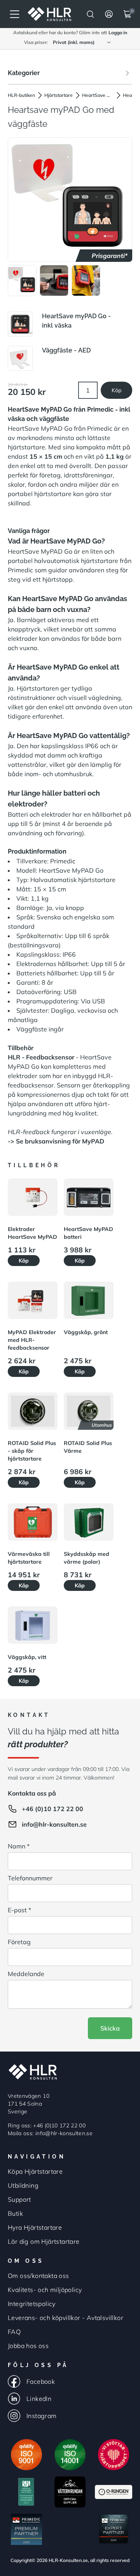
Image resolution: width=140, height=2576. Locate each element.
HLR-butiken (21, 95)
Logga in (118, 32)
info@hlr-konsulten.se (54, 1824)
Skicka (110, 2028)
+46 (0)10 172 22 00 (52, 1809)
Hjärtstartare (59, 95)
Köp (116, 390)
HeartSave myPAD (98, 95)
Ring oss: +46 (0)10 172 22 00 (47, 2125)
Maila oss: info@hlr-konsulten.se (50, 2133)
